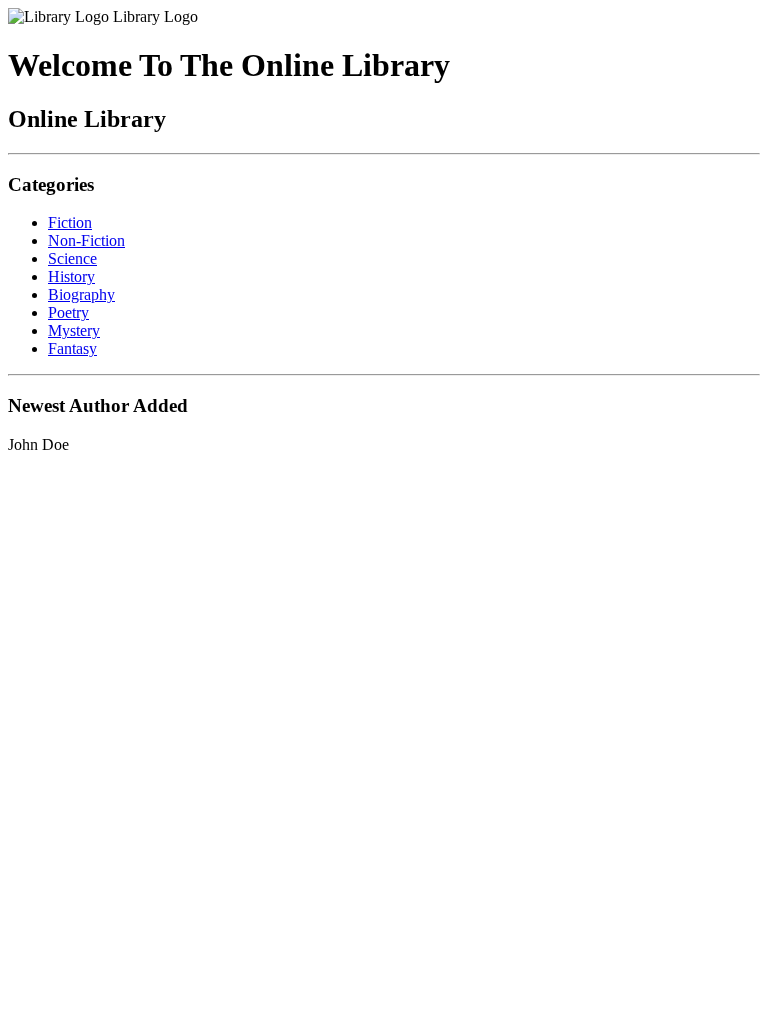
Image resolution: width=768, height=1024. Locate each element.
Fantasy (72, 348)
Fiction (70, 222)
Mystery (74, 330)
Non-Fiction (86, 240)
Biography (81, 294)
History (71, 276)
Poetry (68, 312)
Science (72, 258)
